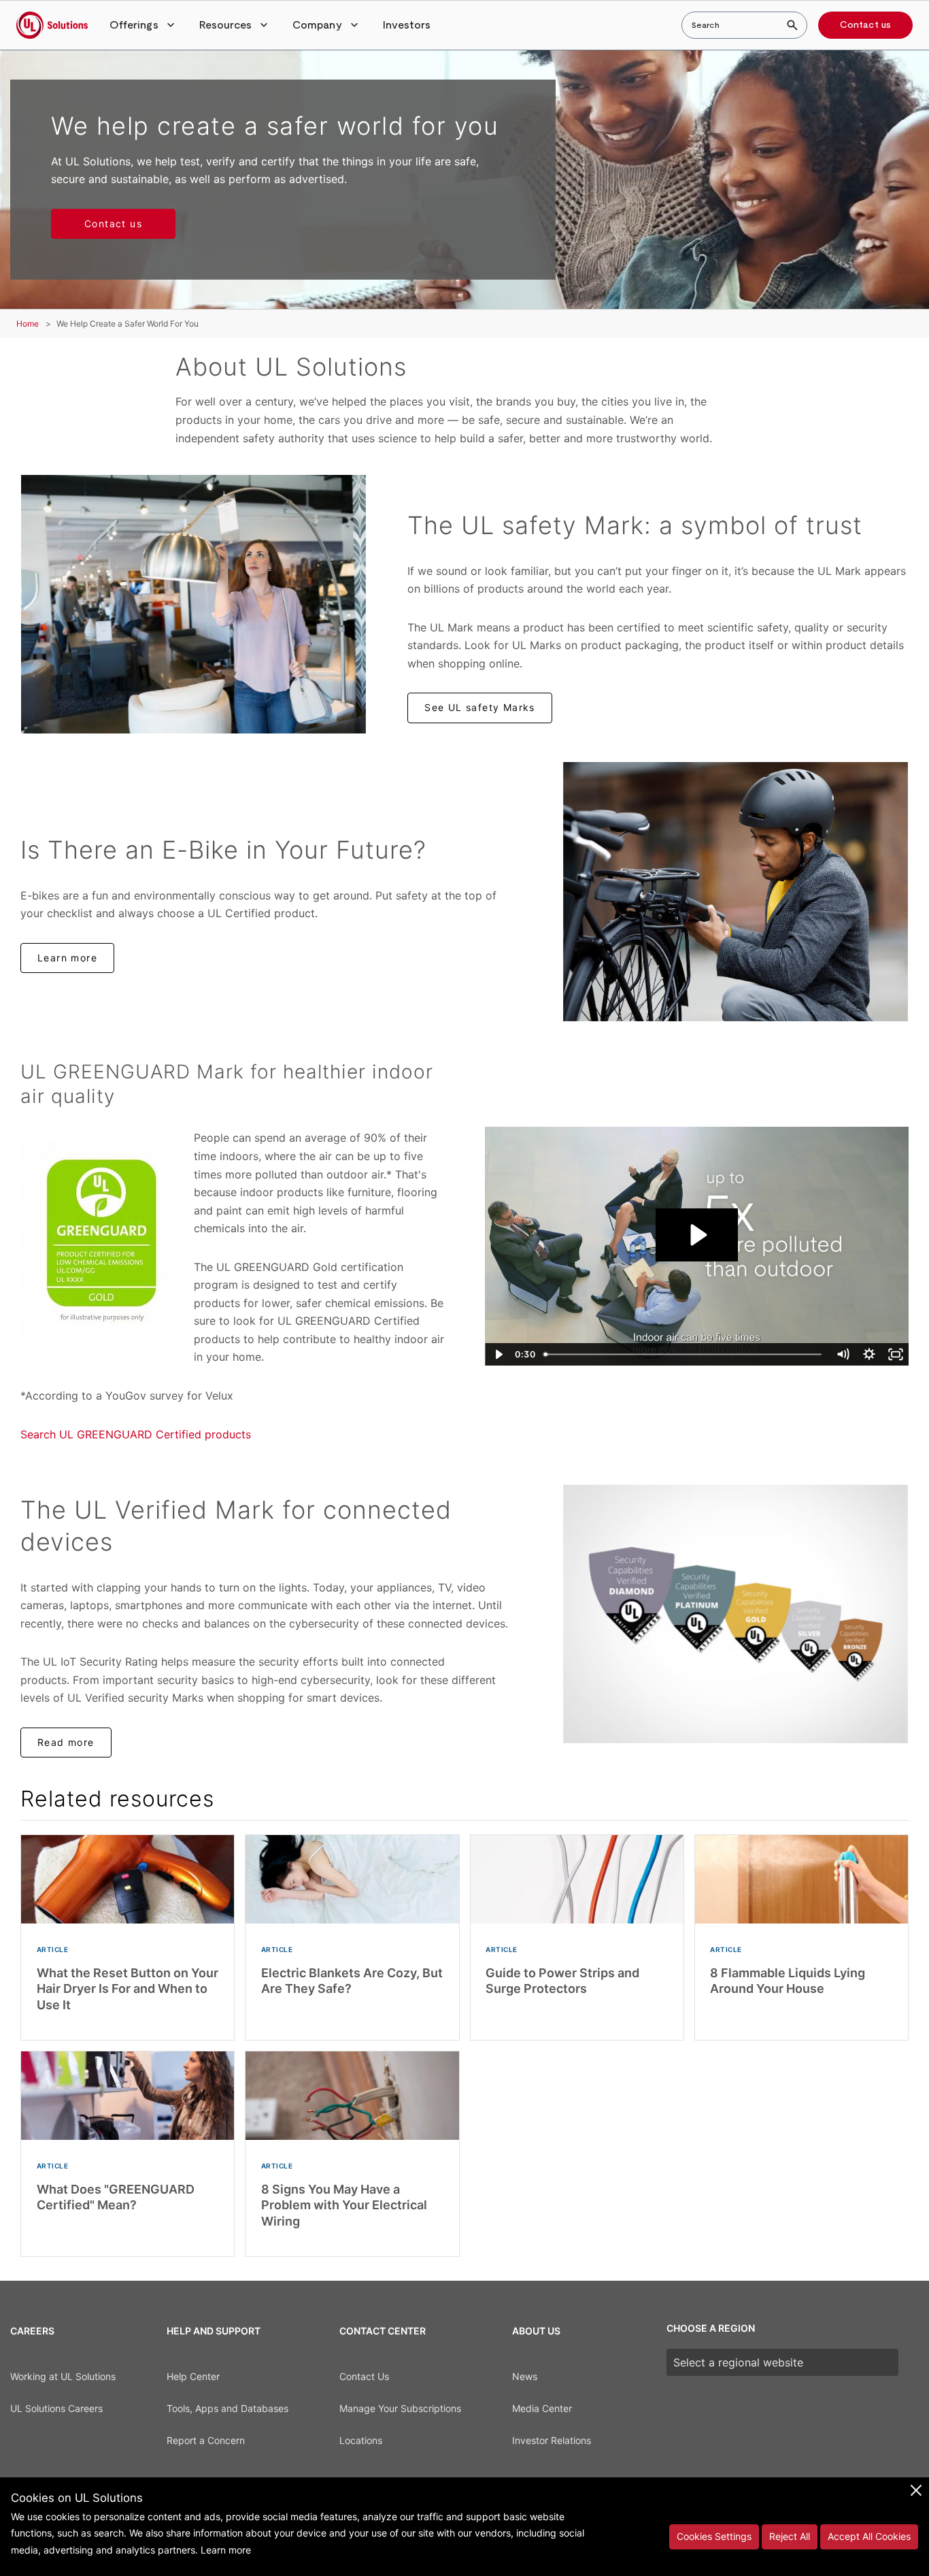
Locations (361, 2440)
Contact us (865, 25)
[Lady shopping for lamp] (193, 604)
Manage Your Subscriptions (400, 2408)
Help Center (193, 2376)
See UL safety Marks (480, 707)
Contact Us (364, 2376)
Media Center (542, 2408)
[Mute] (842, 1354)
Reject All (790, 2536)
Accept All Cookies (869, 2536)
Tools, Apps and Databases (227, 2408)
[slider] (684, 1354)
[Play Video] (498, 1354)
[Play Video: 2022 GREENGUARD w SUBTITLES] (697, 1235)
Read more (66, 1742)
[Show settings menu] (869, 1354)
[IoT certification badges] (736, 1614)
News (525, 2376)
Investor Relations (552, 2440)
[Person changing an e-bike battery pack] (736, 891)
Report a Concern (206, 2440)
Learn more (67, 958)
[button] (143, 25)
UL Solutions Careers (56, 2408)
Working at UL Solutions (63, 2376)
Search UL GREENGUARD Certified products (136, 1434)
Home (28, 324)
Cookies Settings (714, 2536)
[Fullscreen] (895, 1354)
